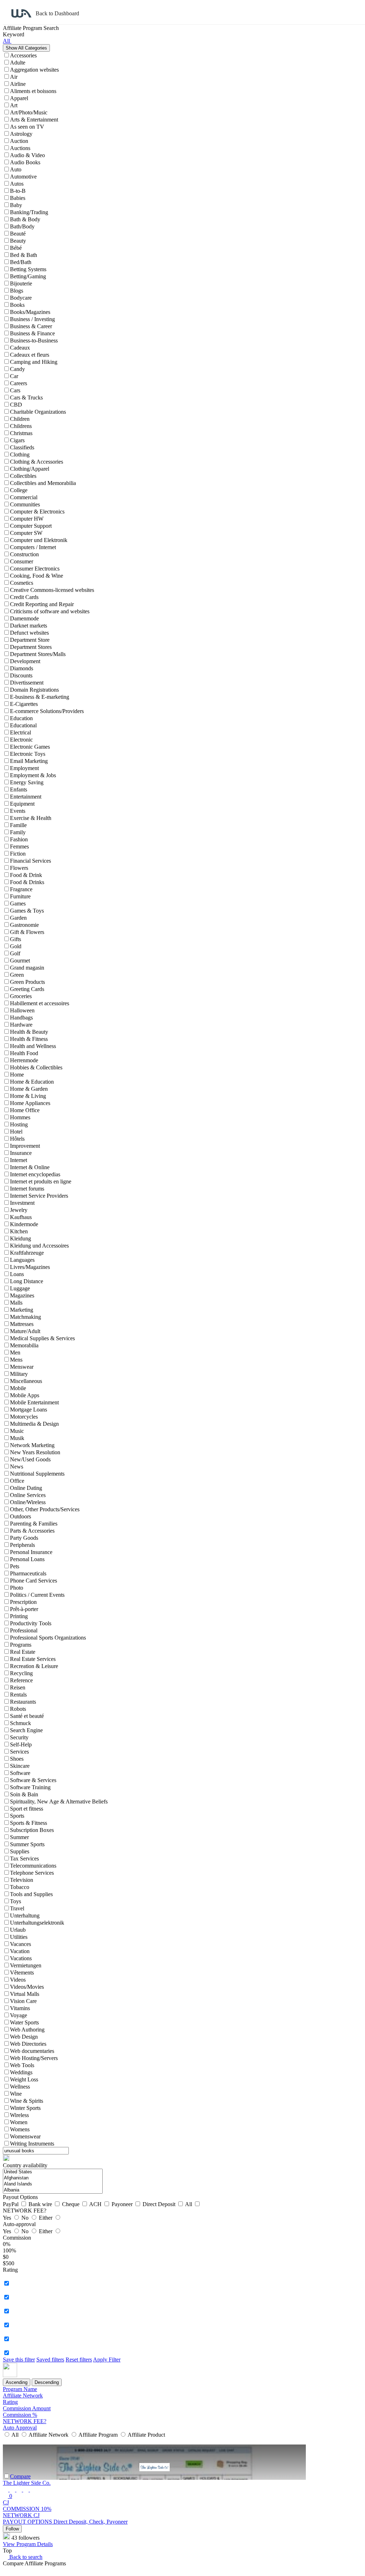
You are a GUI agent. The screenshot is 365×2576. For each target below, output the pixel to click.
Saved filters (50, 2360)
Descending (47, 2382)
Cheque (71, 2204)
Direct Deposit (160, 2204)
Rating (10, 2402)
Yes (8, 2218)
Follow (12, 2529)
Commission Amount (27, 2408)
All (189, 2204)
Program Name (20, 2389)
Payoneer (123, 2204)
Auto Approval (20, 2428)
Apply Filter (107, 2360)
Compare (20, 2476)
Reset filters (79, 2360)
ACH (96, 2204)
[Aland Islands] (53, 2184)
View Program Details (28, 2544)
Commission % (20, 2415)
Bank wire (41, 2204)
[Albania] (53, 2190)
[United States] (53, 2172)
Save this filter (19, 2360)
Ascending (17, 2382)
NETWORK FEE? (25, 2421)
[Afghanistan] (53, 2178)
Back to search (25, 2557)
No (26, 2218)
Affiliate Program (98, 2435)
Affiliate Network (23, 2396)
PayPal (11, 2204)
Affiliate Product (146, 2435)
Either (46, 2218)
